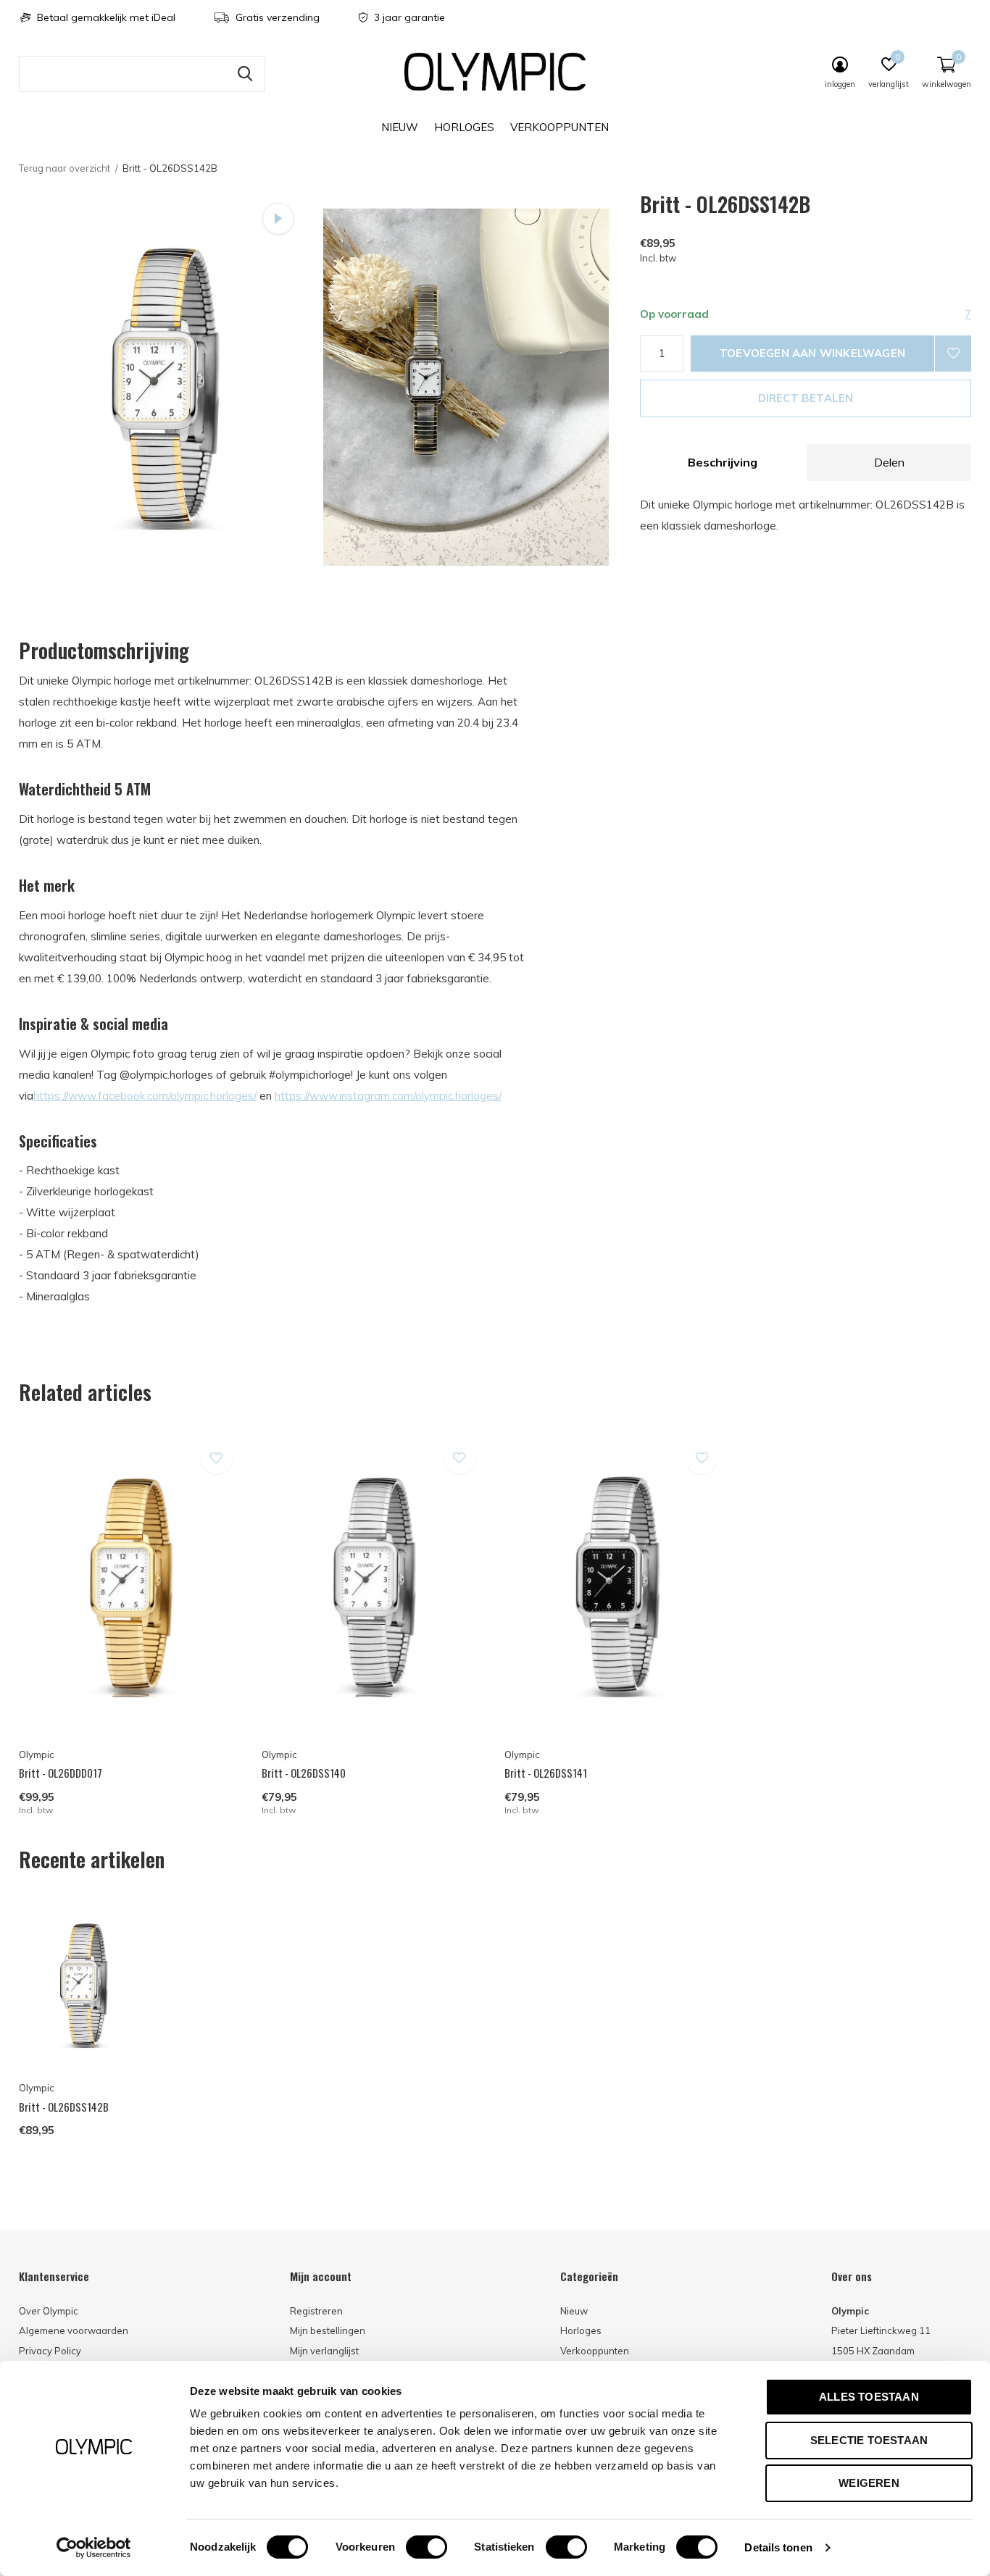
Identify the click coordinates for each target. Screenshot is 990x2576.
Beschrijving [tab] (723, 462)
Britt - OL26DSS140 (304, 1773)
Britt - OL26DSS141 (546, 1773)
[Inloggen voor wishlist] (953, 354)
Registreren (316, 2311)
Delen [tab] (889, 462)
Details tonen (778, 2547)
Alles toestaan (869, 2397)
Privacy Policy (50, 2351)
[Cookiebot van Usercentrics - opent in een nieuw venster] (94, 2548)
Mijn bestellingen (328, 2330)
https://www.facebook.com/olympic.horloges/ (145, 1096)
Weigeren (869, 2483)
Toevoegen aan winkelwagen (812, 353)
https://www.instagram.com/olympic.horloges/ (388, 1096)
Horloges (464, 127)
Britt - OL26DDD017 (61, 1773)
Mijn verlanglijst (324, 2351)
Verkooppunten (560, 127)
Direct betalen (806, 398)
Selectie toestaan (869, 2440)
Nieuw (400, 127)
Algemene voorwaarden (74, 2330)
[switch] (427, 2547)
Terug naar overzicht (65, 168)
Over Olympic (49, 2311)
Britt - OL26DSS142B (64, 2107)
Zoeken (245, 74)
